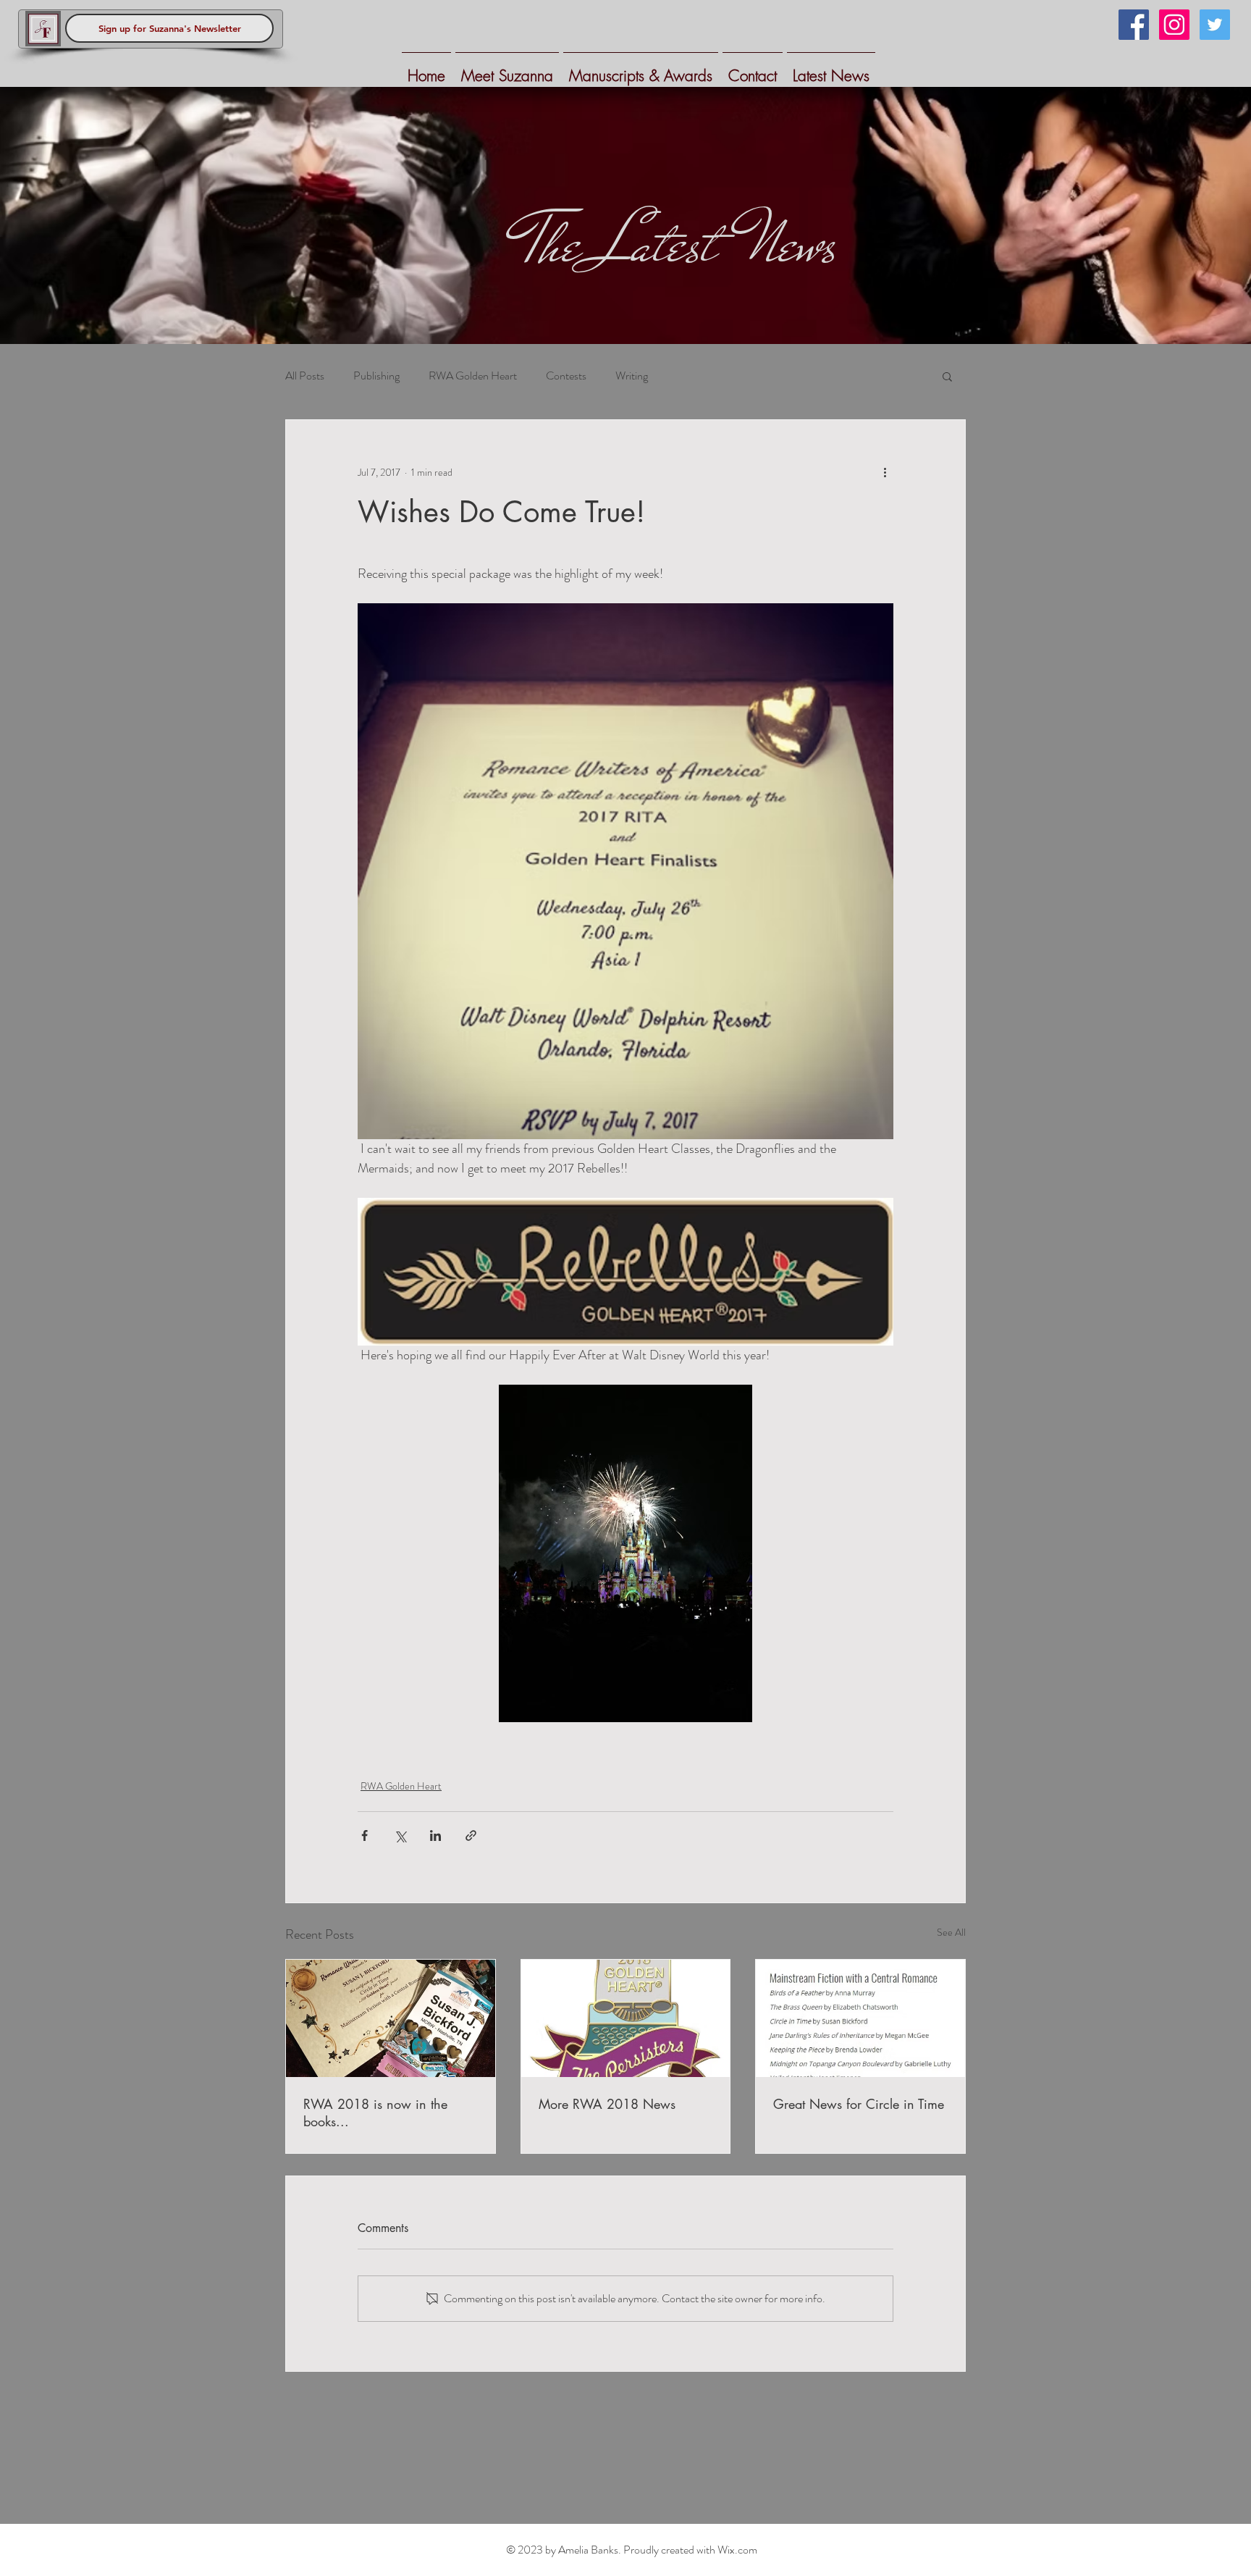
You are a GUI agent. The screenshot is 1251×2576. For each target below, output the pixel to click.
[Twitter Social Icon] (1215, 25)
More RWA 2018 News (607, 2104)
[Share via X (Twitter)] (400, 1835)
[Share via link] (471, 1835)
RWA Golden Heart (473, 376)
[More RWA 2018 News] (626, 2018)
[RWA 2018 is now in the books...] (391, 2018)
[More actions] (885, 472)
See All (951, 1932)
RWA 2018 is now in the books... (375, 2113)
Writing (632, 376)
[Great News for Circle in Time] (860, 2018)
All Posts (305, 376)
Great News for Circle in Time (859, 2104)
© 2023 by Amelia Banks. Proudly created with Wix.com (632, 2550)
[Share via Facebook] (365, 1835)
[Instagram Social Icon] (1174, 25)
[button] (947, 376)
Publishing (376, 376)
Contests (566, 376)
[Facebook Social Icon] (1134, 25)
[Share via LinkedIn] (435, 1835)
